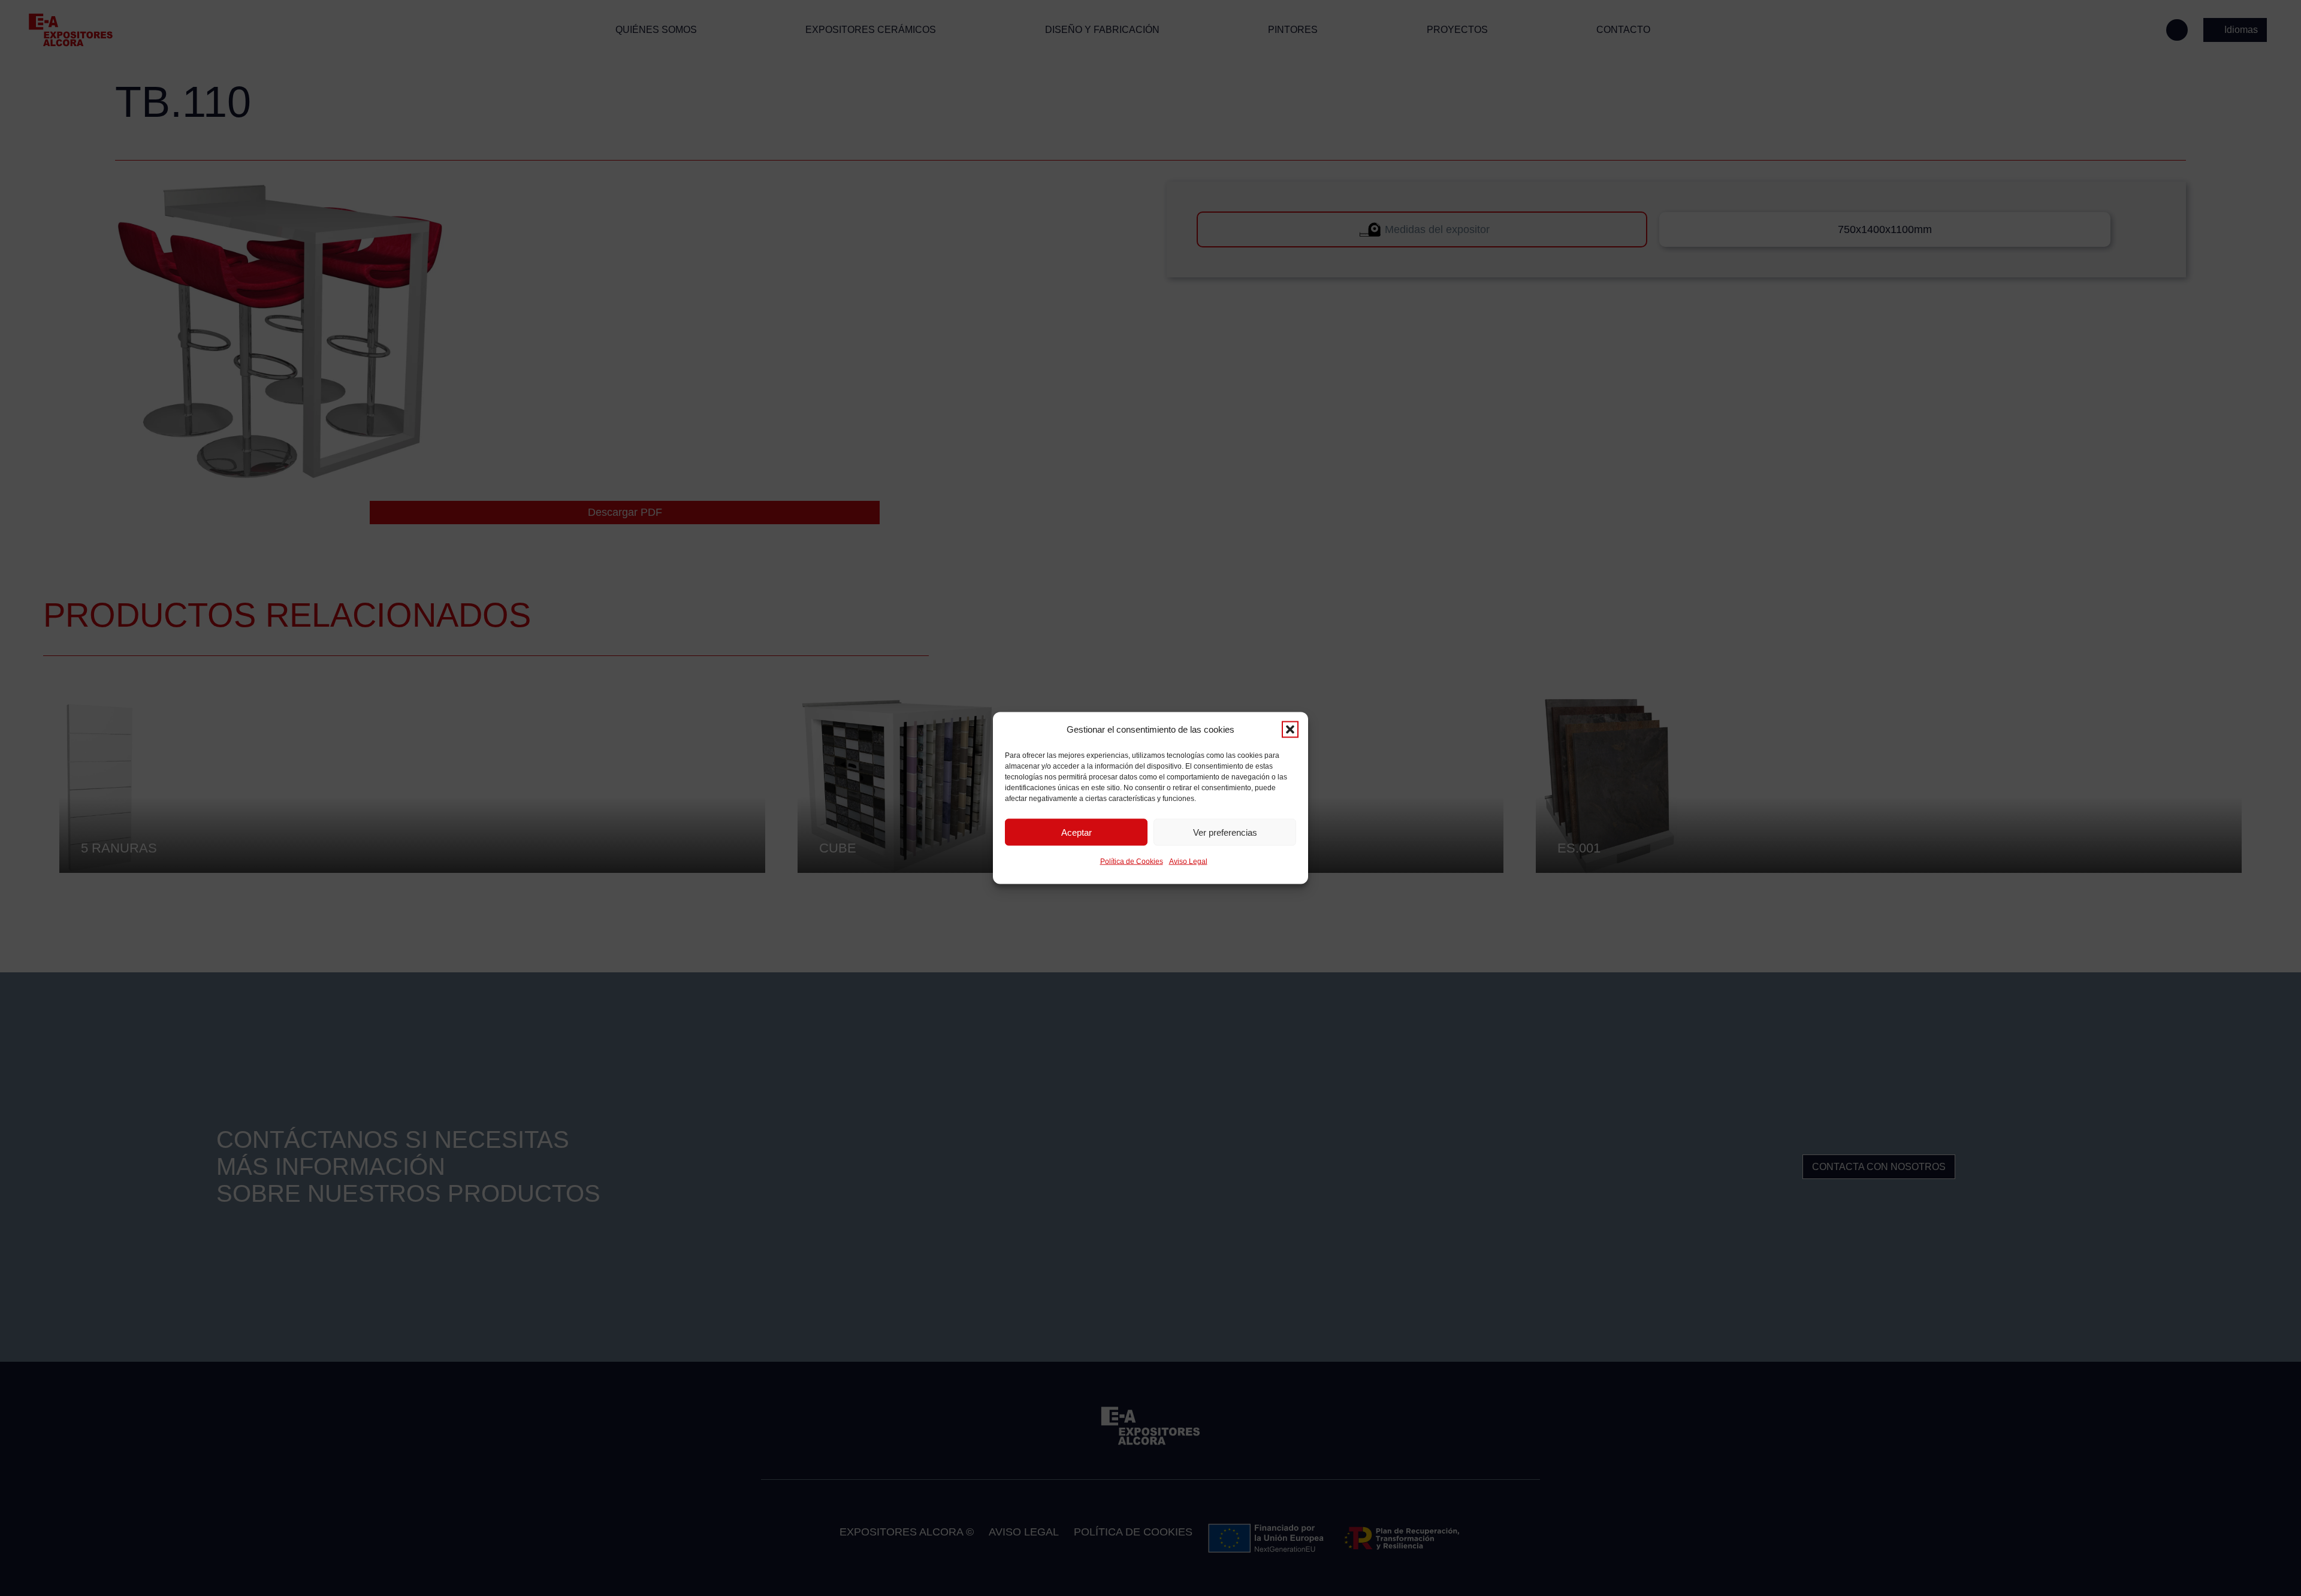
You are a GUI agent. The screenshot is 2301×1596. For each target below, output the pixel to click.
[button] (1290, 730)
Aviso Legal (1188, 862)
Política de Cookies (1132, 862)
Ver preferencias (1225, 832)
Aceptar (1076, 832)
